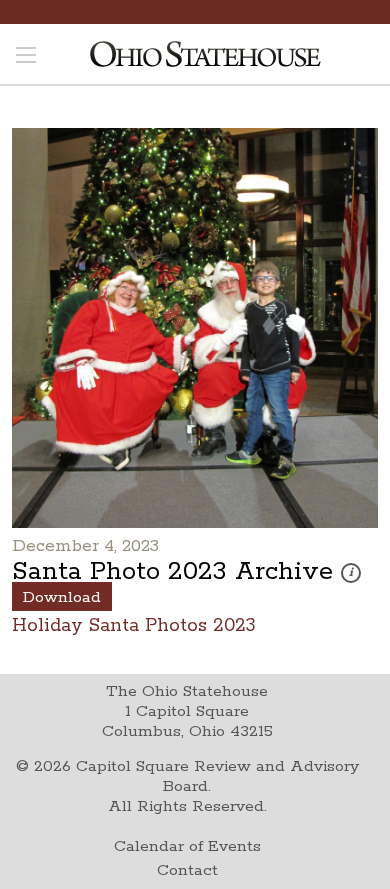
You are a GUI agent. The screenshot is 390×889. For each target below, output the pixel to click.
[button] (351, 573)
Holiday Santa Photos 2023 (134, 624)
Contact (187, 870)
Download (62, 597)
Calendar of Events (187, 846)
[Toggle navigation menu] (26, 57)
